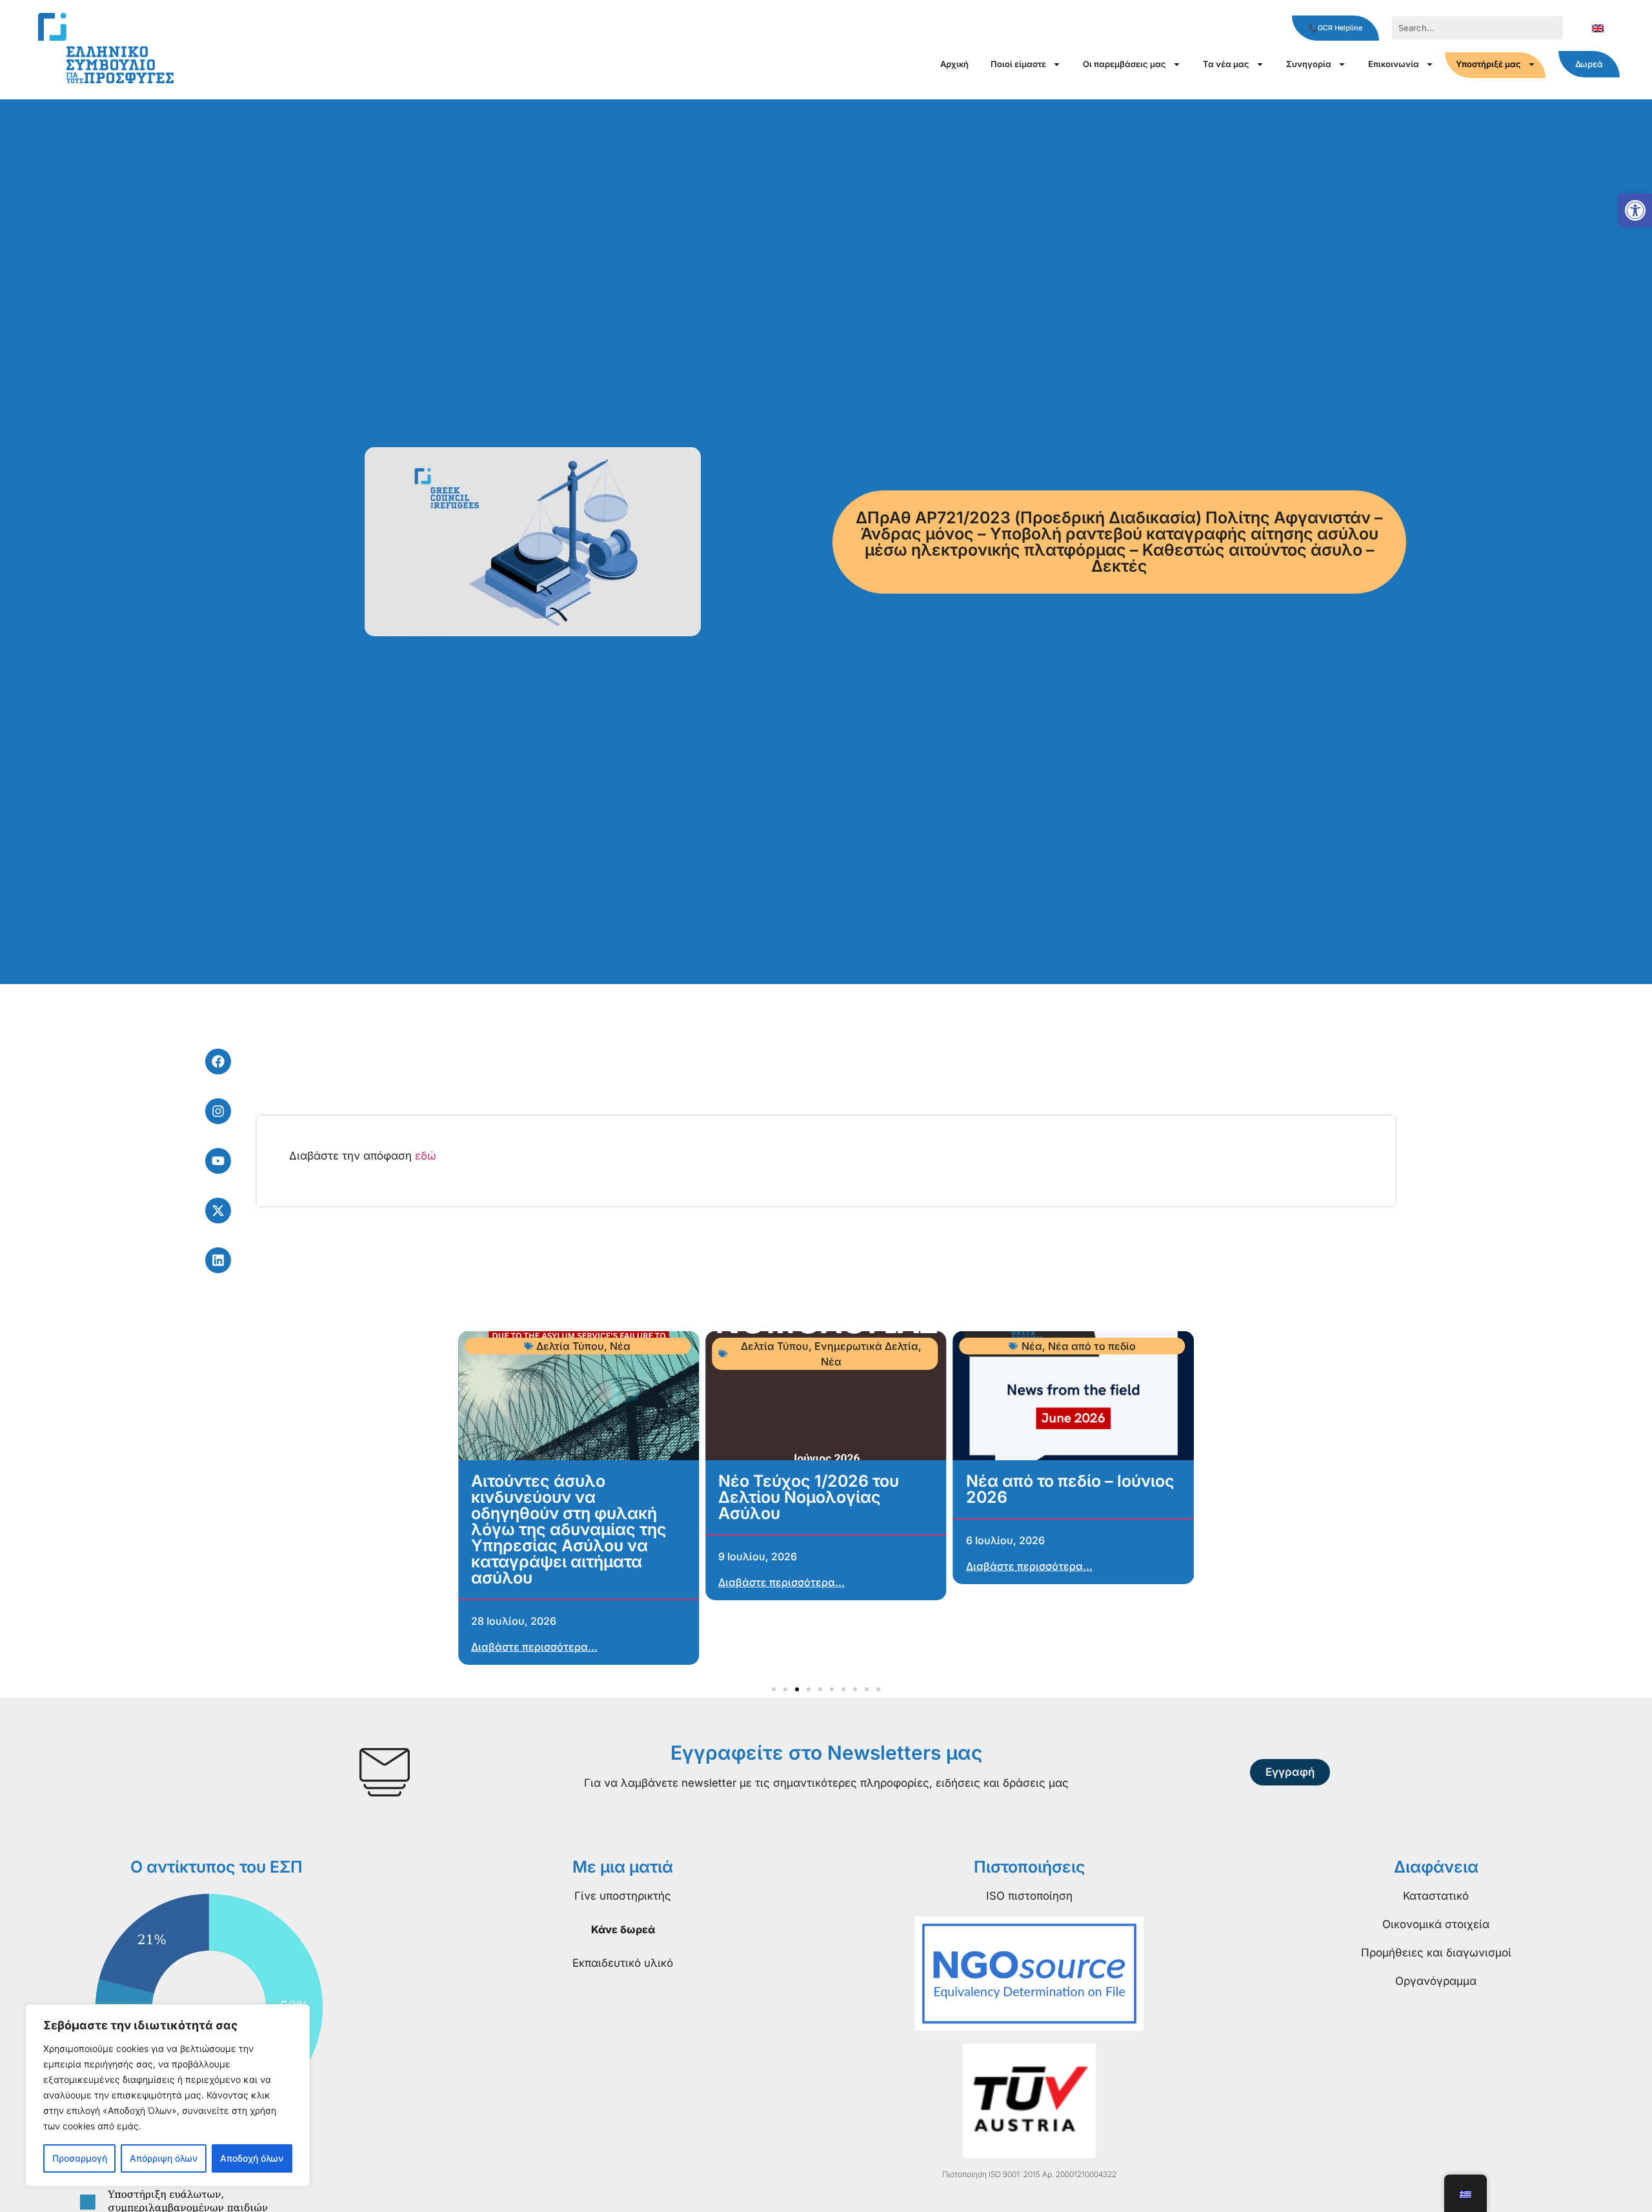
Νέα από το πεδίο (1092, 1346)
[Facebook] (218, 1061)
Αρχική (954, 64)
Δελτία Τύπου (570, 1346)
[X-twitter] (218, 1211)
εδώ (426, 1156)
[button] (1635, 210)
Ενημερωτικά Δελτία (866, 1346)
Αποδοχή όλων (252, 2158)
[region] (168, 2095)
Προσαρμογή (80, 2158)
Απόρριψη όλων (164, 2158)
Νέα (620, 1346)
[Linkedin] (218, 1260)
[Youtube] (218, 1161)
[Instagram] (218, 1111)
